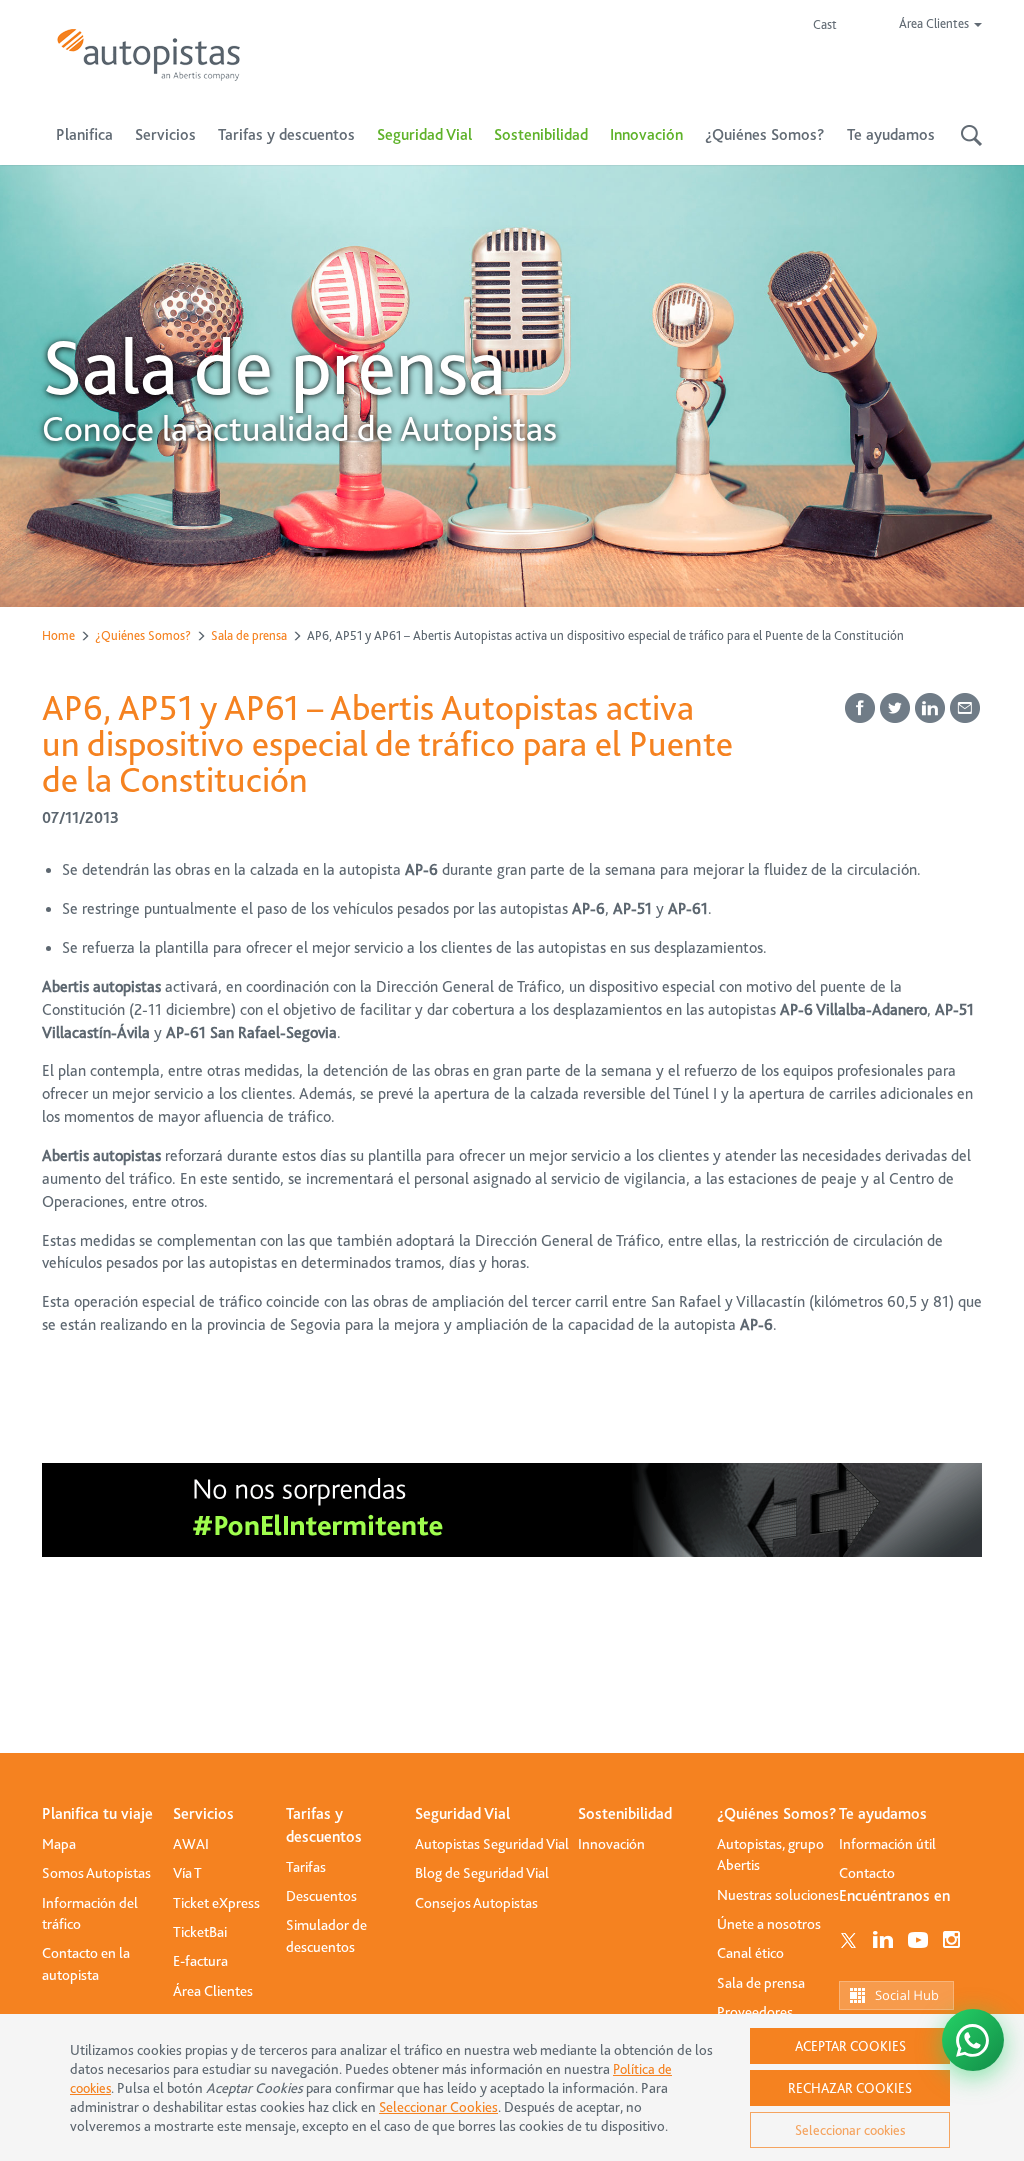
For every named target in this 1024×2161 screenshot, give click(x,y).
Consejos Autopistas (476, 1903)
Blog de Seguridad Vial (482, 1873)
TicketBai (200, 1932)
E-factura (200, 1961)
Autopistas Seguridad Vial (492, 1844)
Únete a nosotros (769, 1924)
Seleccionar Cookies (438, 2107)
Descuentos (321, 1896)
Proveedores (755, 2012)
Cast (825, 24)
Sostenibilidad (541, 135)
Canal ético (750, 1953)
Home (58, 635)
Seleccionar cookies (850, 2130)
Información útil (887, 1844)
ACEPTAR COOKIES (850, 2046)
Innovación (646, 135)
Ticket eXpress (216, 1903)
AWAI (191, 1844)
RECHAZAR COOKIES (850, 2088)
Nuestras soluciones (778, 1895)
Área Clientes (213, 1991)
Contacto (867, 1873)
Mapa (59, 1844)
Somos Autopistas (96, 1873)
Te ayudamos (883, 1814)
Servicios (203, 1814)
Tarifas (306, 1867)
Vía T (187, 1873)
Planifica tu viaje (97, 1814)
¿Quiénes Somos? (143, 635)
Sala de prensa (249, 635)
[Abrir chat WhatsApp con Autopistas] (973, 2040)
